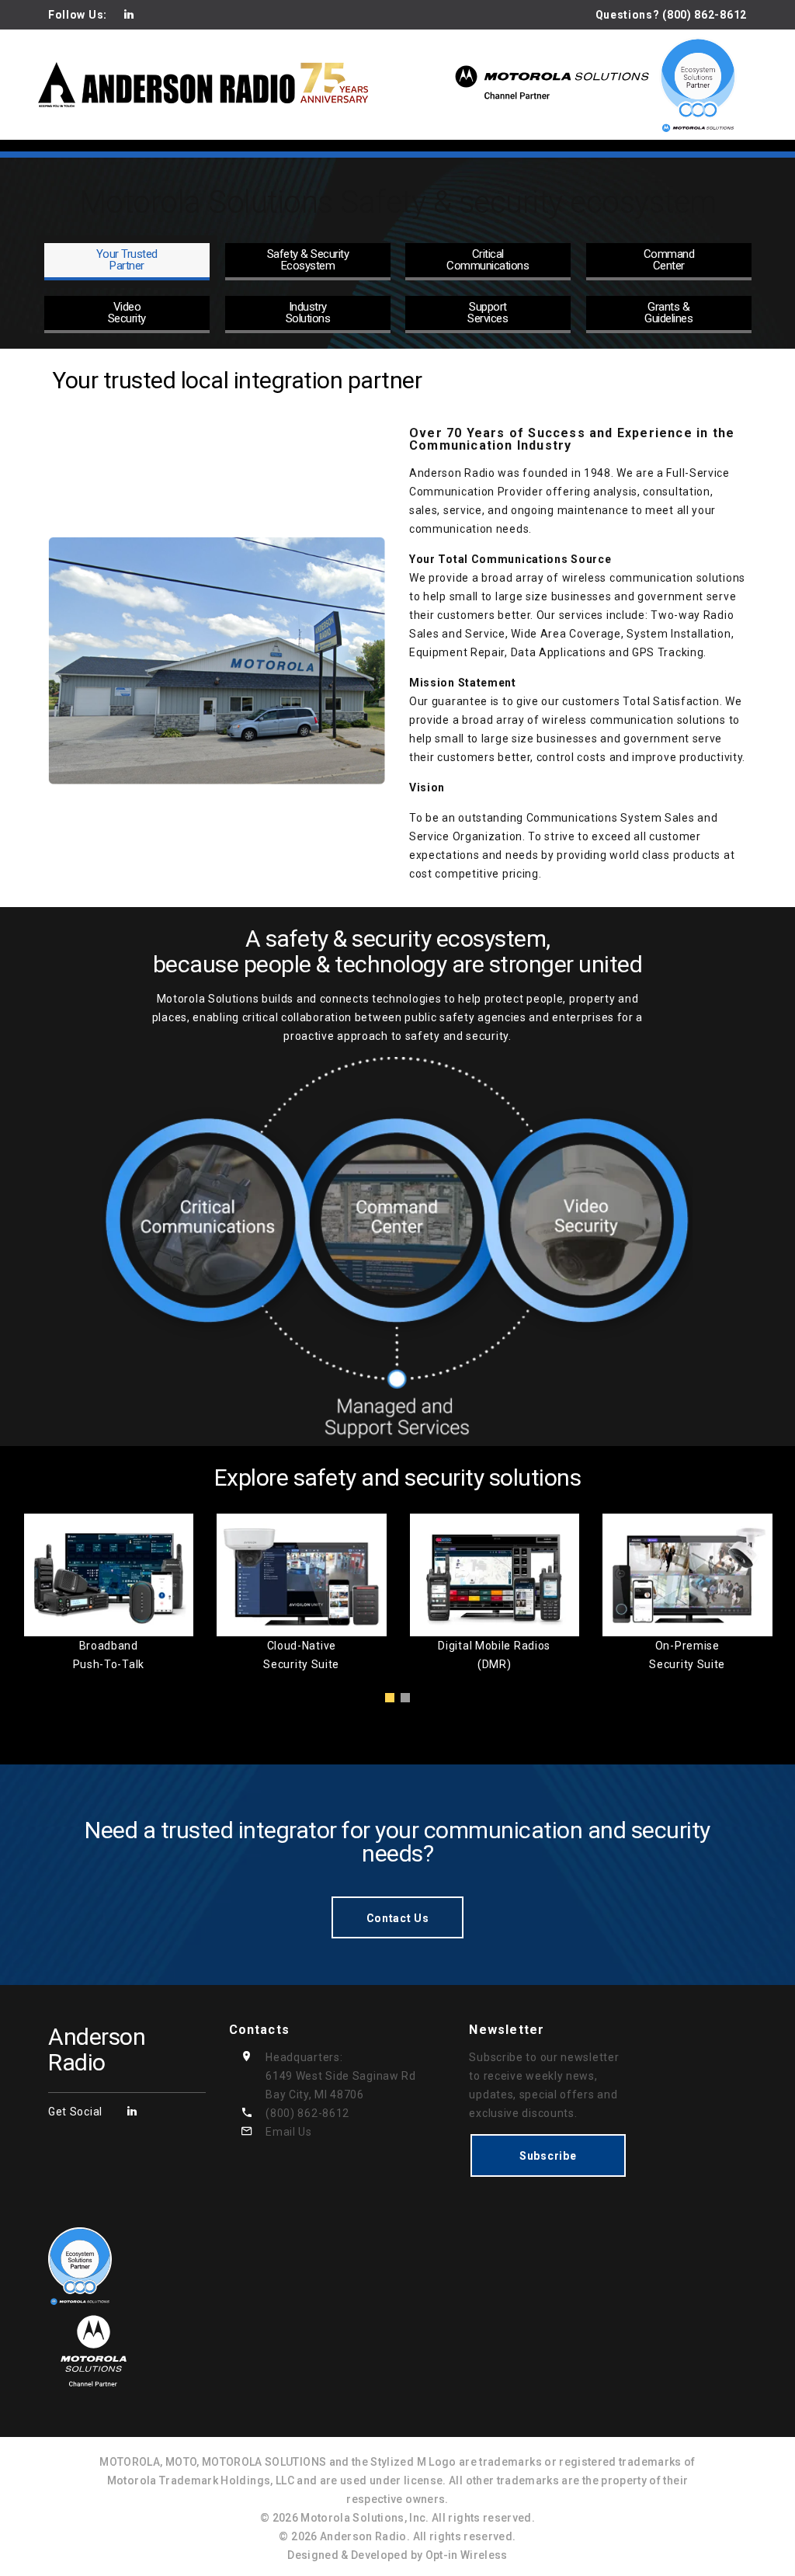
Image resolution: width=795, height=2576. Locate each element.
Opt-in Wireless (467, 2555)
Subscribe (548, 2156)
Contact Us (398, 1918)
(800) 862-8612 (307, 2113)
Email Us (289, 2132)
